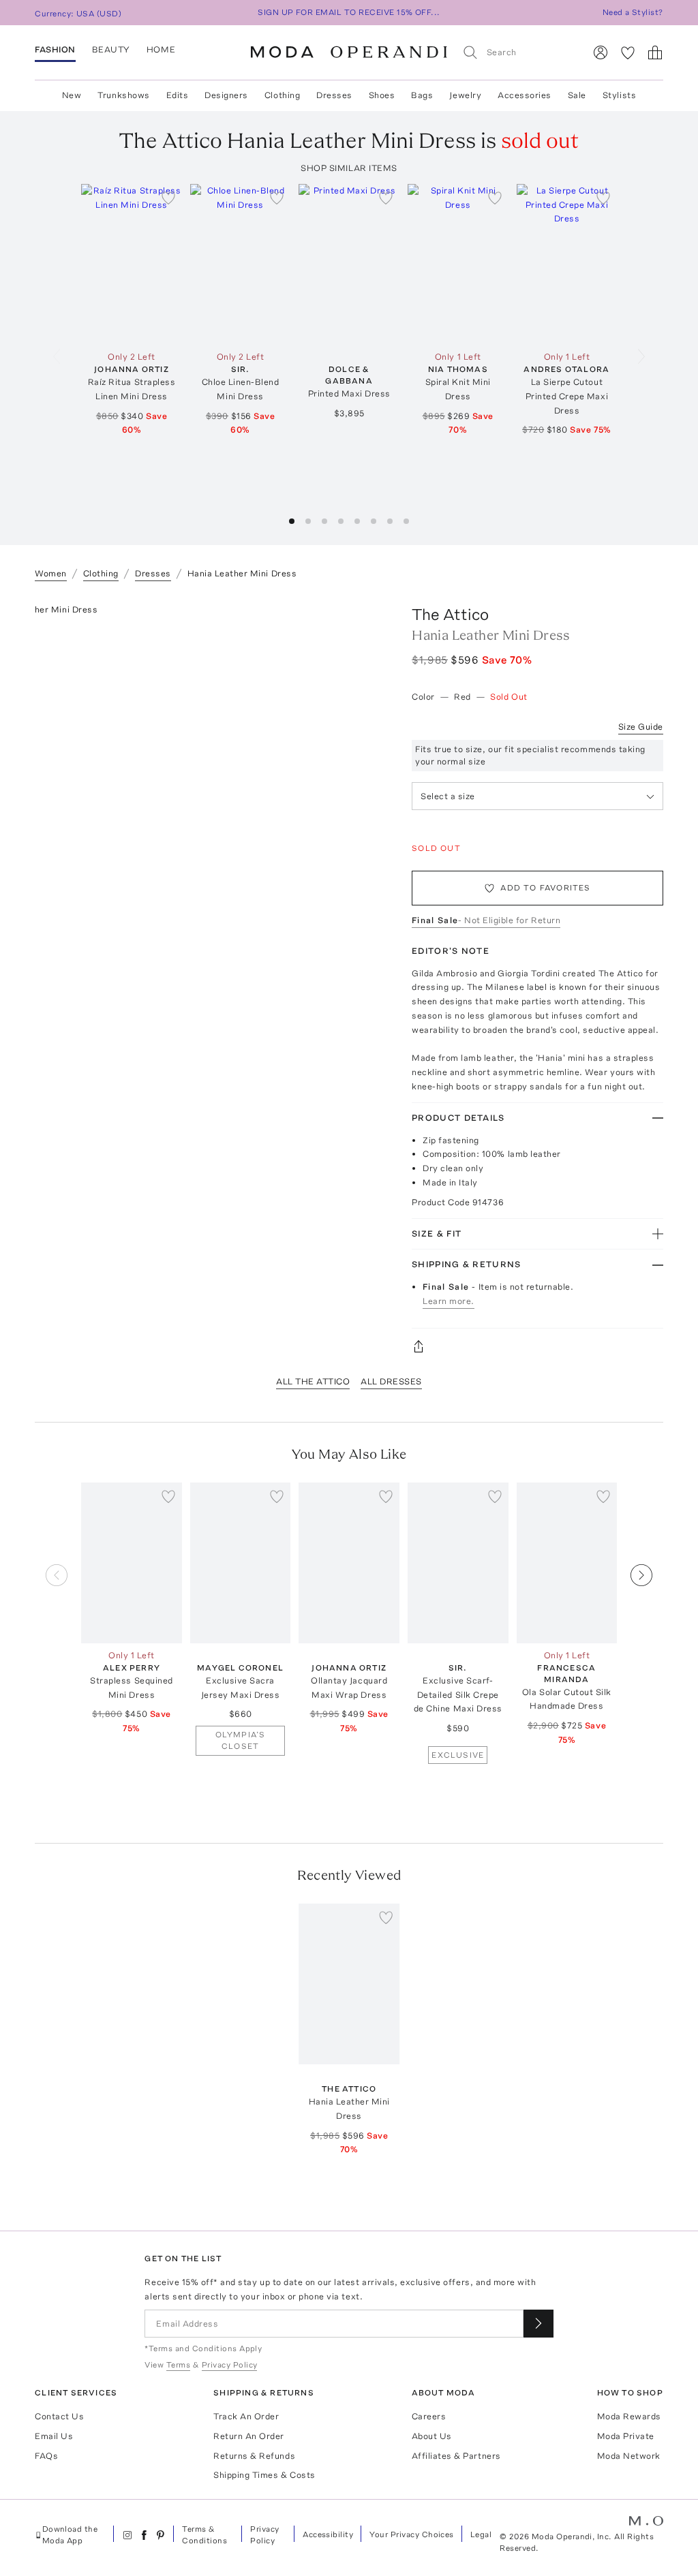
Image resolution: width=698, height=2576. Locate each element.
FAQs (46, 2456)
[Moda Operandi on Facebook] (144, 2535)
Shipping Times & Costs (264, 2475)
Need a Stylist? (633, 12)
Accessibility (328, 2534)
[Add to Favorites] (168, 198)
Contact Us (59, 2416)
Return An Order (249, 2436)
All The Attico (313, 1381)
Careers (429, 2416)
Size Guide (641, 727)
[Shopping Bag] (655, 52)
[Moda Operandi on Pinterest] (160, 2535)
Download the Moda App (70, 2535)
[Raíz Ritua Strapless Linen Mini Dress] (132, 264)
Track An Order (246, 2416)
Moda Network (629, 2456)
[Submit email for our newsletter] (538, 2324)
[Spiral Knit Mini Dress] (458, 264)
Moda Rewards (629, 2416)
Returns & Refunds (254, 2456)
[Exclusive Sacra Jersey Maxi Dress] (241, 1563)
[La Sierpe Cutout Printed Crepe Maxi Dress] (567, 264)
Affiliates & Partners (456, 2456)
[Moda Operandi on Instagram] (127, 2535)
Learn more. (449, 1301)
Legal (481, 2534)
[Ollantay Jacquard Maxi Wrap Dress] (349, 1563)
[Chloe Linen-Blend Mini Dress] (241, 264)
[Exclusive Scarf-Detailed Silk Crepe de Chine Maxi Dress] (458, 1563)
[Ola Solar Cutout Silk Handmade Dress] (567, 1563)
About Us (432, 2436)
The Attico (450, 614)
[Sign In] (601, 52)
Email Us (54, 2436)
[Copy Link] (537, 1346)
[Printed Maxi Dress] (349, 264)
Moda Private (626, 2436)
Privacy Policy (264, 2535)
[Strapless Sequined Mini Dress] (132, 1563)
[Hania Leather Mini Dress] (349, 1984)
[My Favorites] (628, 52)
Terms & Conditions (204, 2535)
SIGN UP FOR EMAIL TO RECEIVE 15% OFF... (349, 12)
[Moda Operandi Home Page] (349, 52)
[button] (292, 521)
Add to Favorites (545, 888)
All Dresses (391, 1381)
